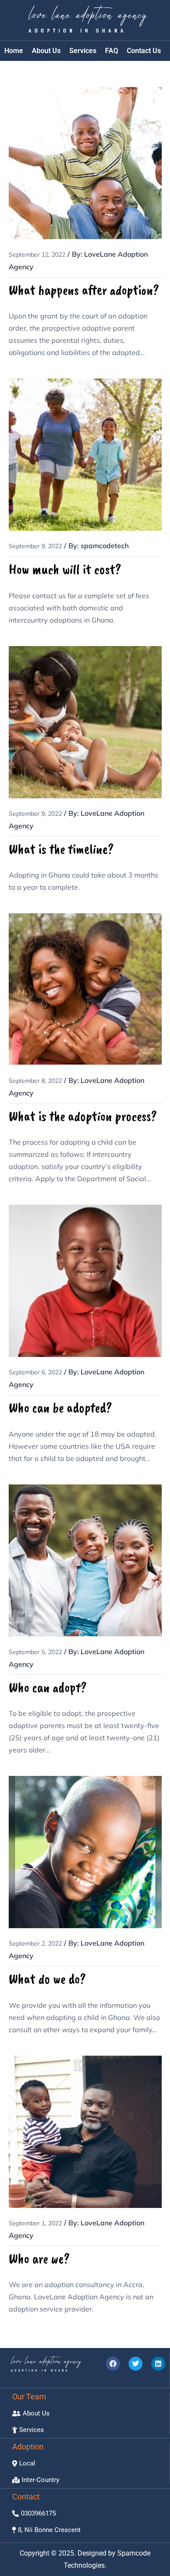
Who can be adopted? (60, 1408)
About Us (46, 51)
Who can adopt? (48, 1687)
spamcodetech (105, 546)
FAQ (112, 51)
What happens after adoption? (84, 290)
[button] (24, 2464)
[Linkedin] (158, 2364)
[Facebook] (113, 2364)
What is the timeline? (61, 849)
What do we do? (47, 1979)
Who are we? (39, 2259)
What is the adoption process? (83, 1116)
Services (83, 51)
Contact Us (144, 51)
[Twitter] (136, 2364)
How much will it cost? (65, 569)
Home (14, 51)
